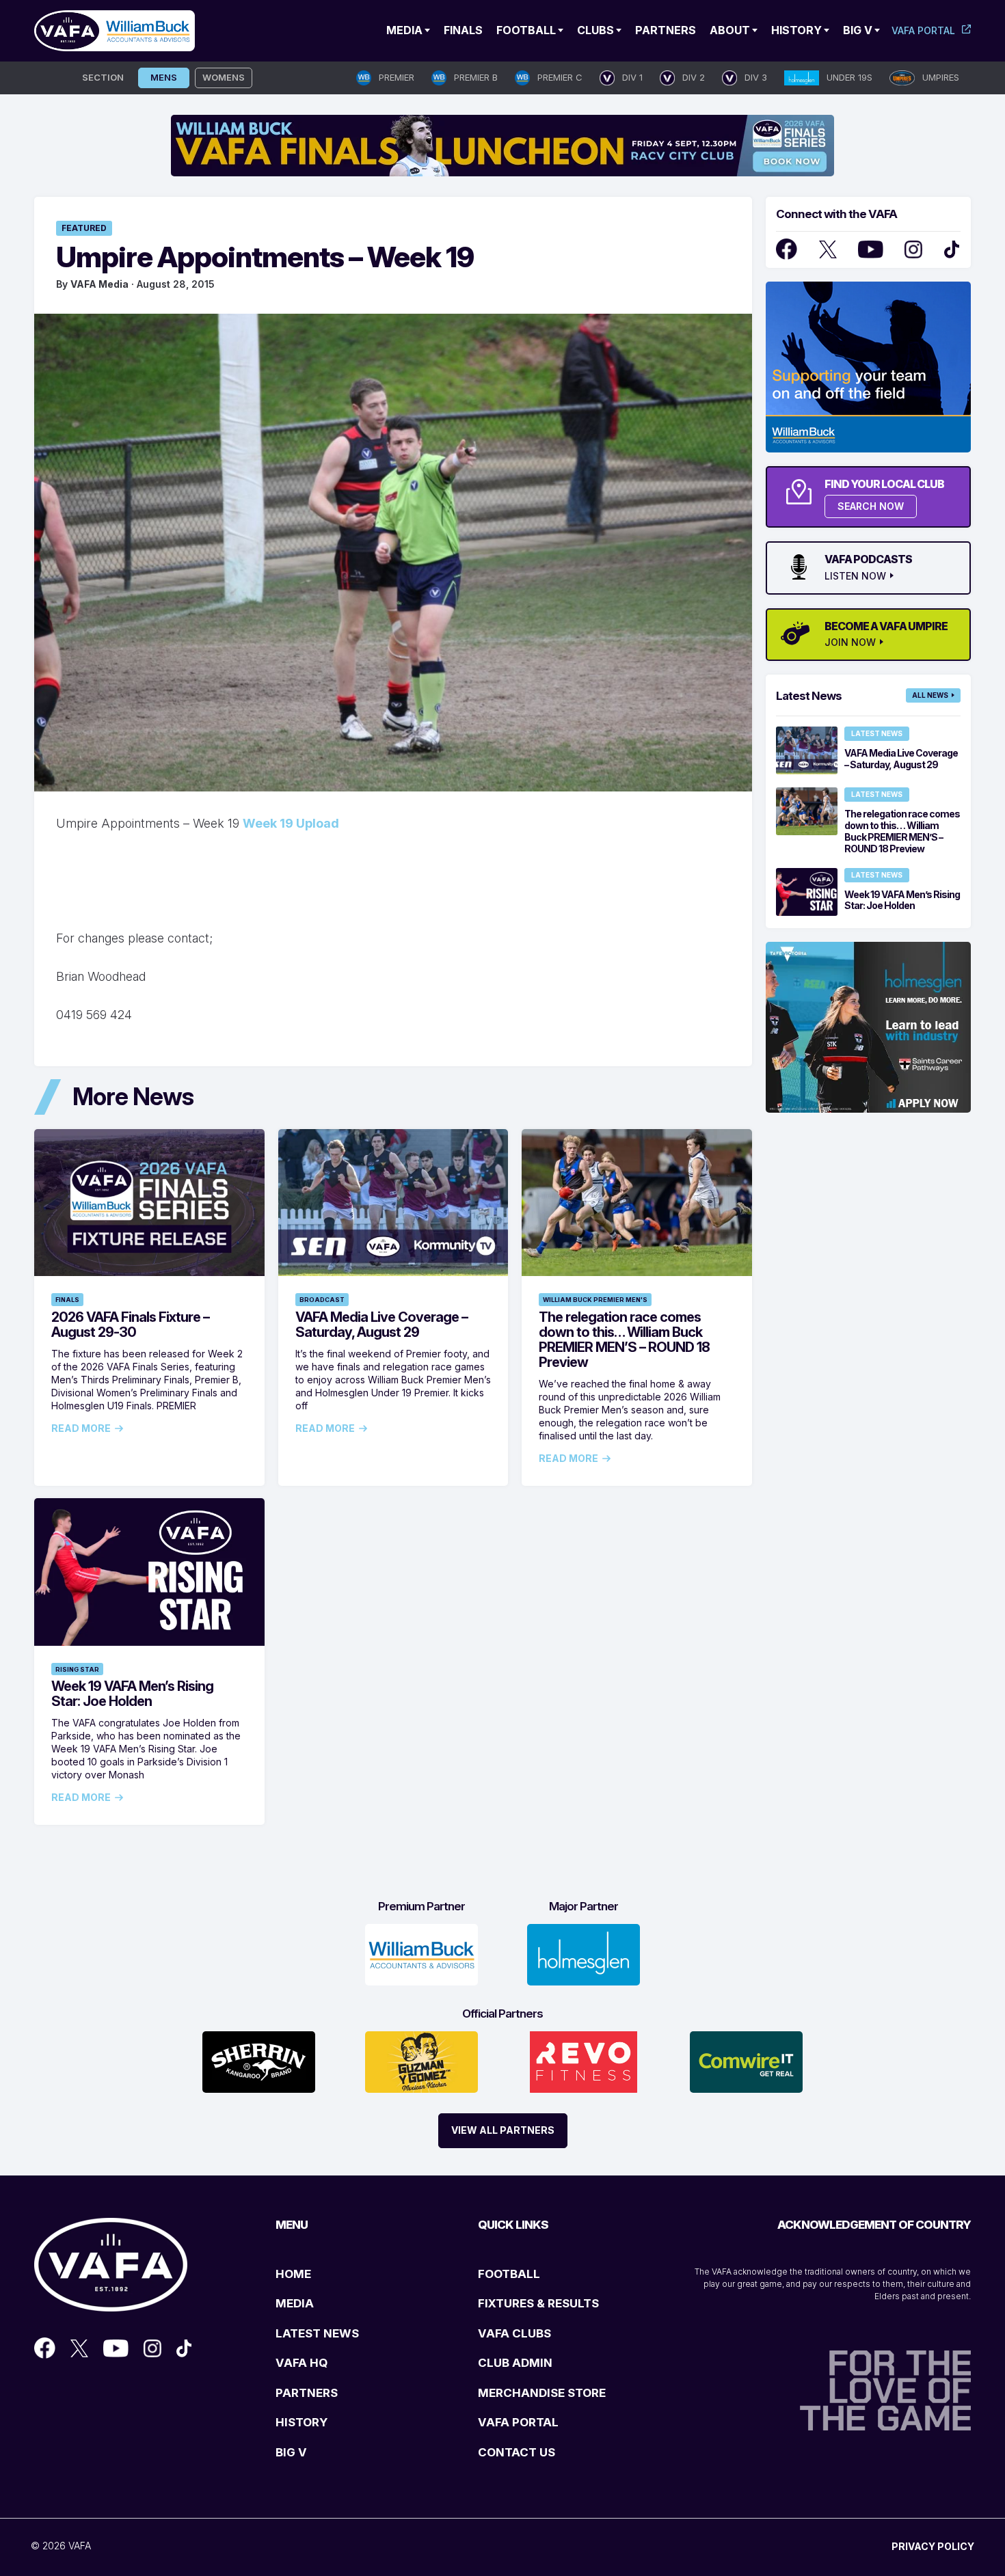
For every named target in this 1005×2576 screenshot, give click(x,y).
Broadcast (322, 1300)
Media (404, 30)
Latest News (877, 733)
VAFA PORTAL (518, 2422)
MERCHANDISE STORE (542, 2393)
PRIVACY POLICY (933, 2546)
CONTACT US (517, 2452)
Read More (81, 1428)
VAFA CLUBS (514, 2333)
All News (930, 695)
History (796, 30)
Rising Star (77, 1669)
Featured (84, 228)
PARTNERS (307, 2393)
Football (526, 30)
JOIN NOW (850, 642)
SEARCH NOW (871, 506)
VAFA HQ (301, 2363)
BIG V (291, 2452)
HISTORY (301, 2422)
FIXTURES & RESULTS (538, 2303)
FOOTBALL (509, 2274)
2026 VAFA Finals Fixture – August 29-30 (130, 1325)
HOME (293, 2274)
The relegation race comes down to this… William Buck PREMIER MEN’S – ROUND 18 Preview (624, 1340)
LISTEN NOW (855, 576)
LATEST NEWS (317, 2333)
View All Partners (503, 2130)
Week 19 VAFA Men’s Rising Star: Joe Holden (132, 1694)
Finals (463, 30)
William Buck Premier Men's (595, 1300)
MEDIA (295, 2303)
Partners (666, 30)
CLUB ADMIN (515, 2363)
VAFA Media (99, 284)
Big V (858, 30)
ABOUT (730, 30)
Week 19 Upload (291, 823)
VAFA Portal (923, 30)
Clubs (595, 30)
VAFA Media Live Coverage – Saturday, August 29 (381, 1325)
